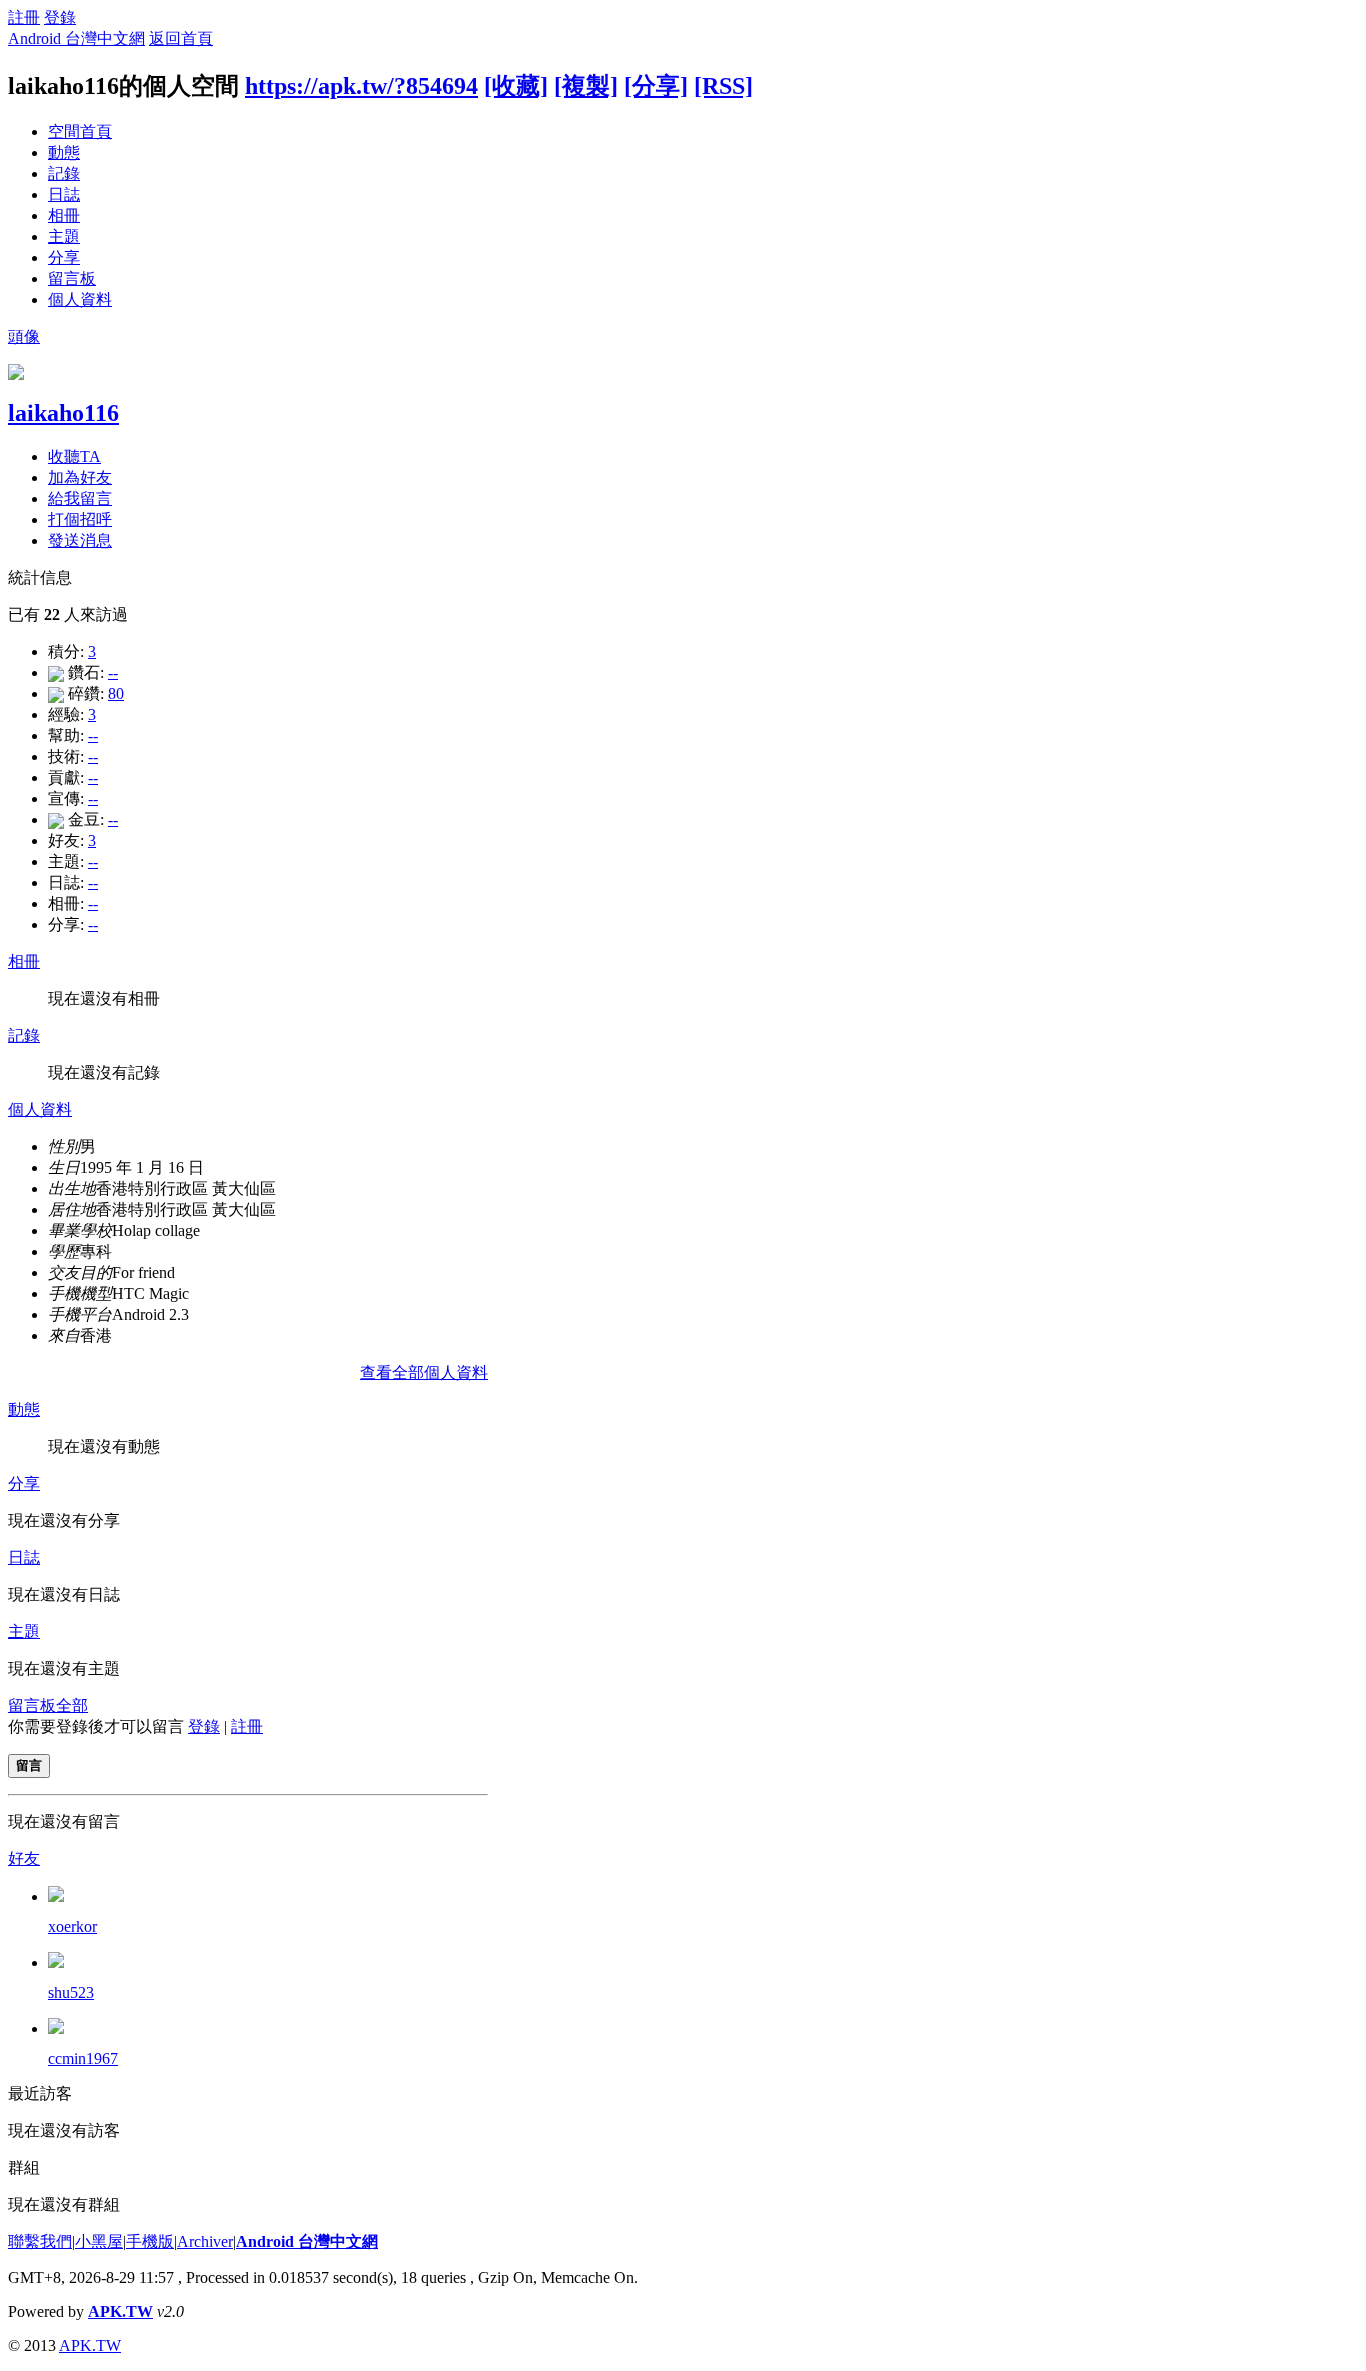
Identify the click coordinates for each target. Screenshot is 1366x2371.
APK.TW (120, 2311)
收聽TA (74, 456)
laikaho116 (63, 413)
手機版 (150, 2241)
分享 (64, 257)
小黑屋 (99, 2241)
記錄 (64, 173)
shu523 (71, 1992)
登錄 (60, 17)
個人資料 (80, 299)
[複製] (586, 86)
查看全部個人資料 (424, 1372)
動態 (64, 152)
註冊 (24, 17)
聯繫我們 (40, 2241)
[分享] (656, 86)
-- (113, 672)
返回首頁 (181, 38)
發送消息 (80, 540)
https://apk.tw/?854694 (361, 86)
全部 (72, 1705)
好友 (24, 1858)
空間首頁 (80, 131)
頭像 (24, 336)
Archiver (205, 2241)
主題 (64, 236)
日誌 (64, 194)
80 (116, 693)
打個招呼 (80, 519)
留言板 (72, 278)
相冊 (64, 215)
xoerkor (72, 1926)
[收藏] (516, 86)
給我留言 (80, 498)
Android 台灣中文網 (76, 38)
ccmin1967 (83, 2058)
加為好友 (80, 477)
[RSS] (723, 86)
